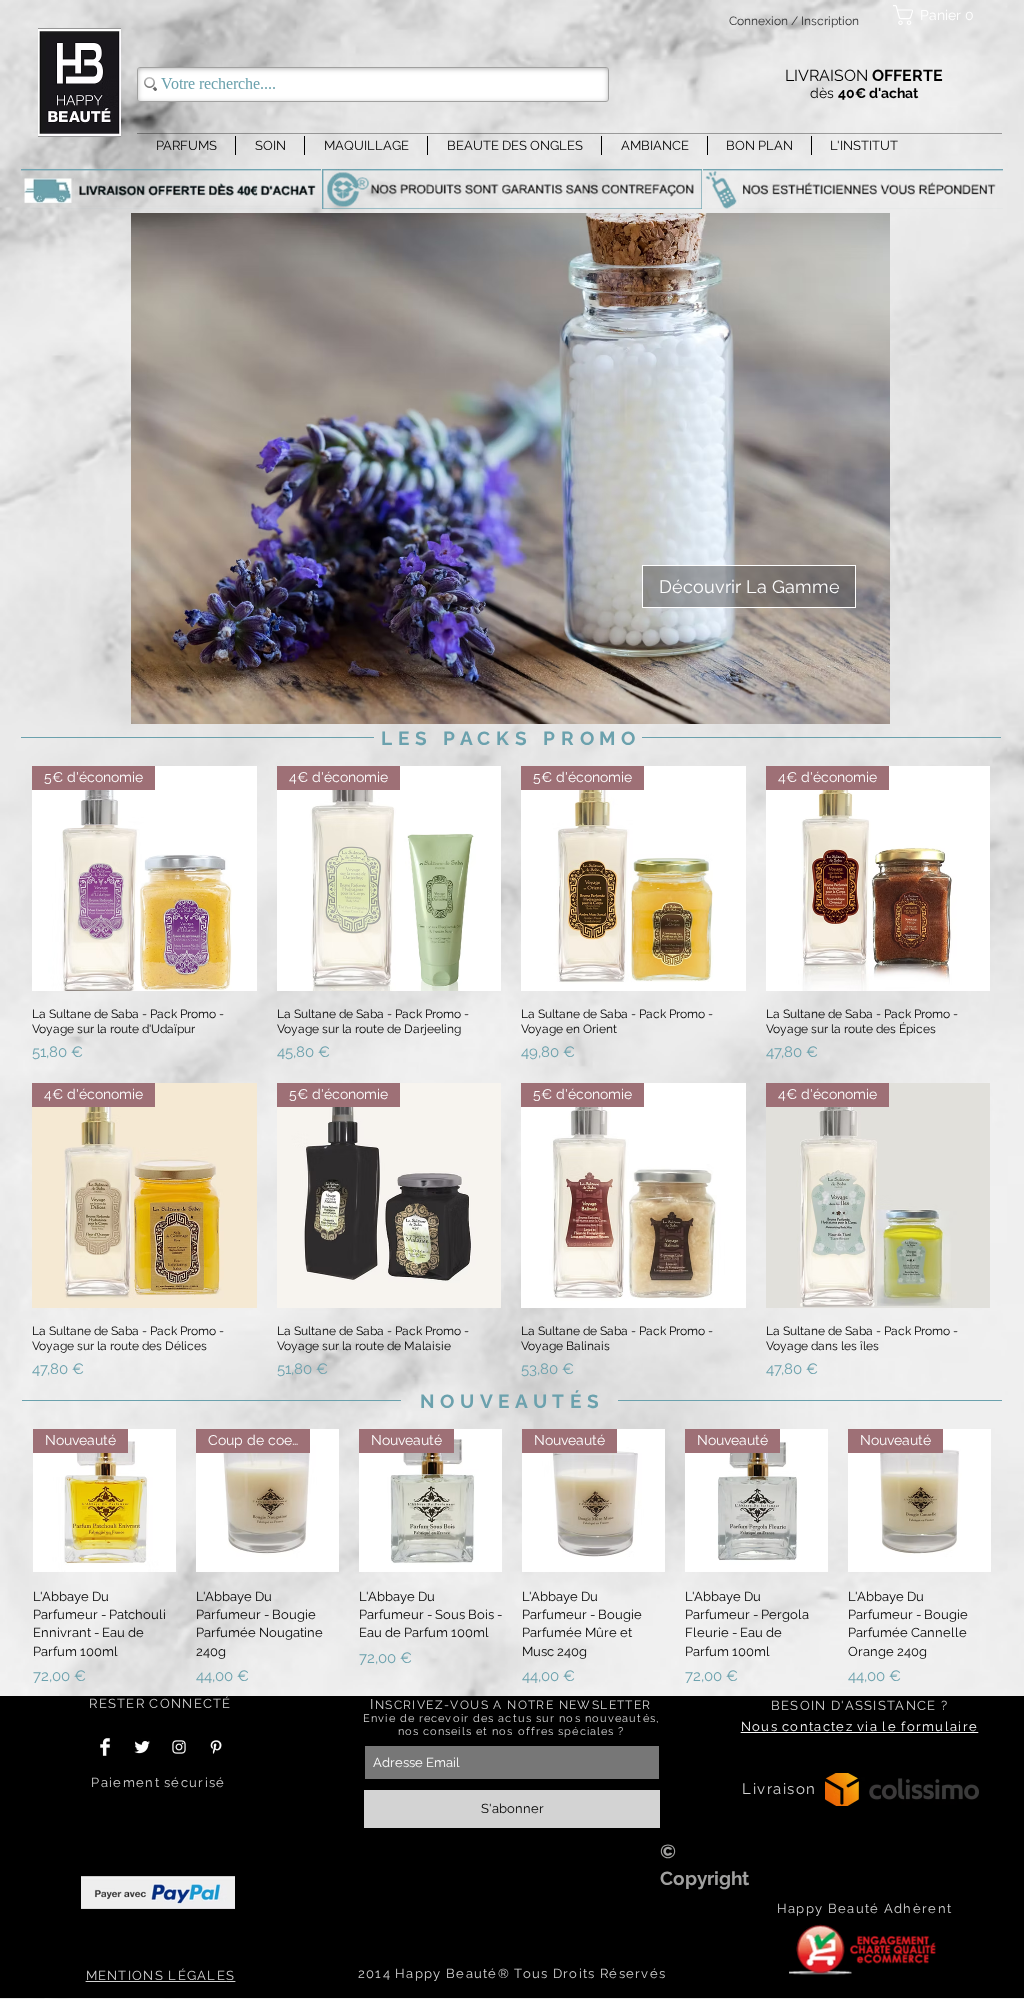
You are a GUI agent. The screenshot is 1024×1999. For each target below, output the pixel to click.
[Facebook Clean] (105, 1747)
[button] (937, 15)
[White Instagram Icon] (179, 1747)
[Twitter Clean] (142, 1747)
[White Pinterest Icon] (216, 1747)
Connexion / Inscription (794, 21)
